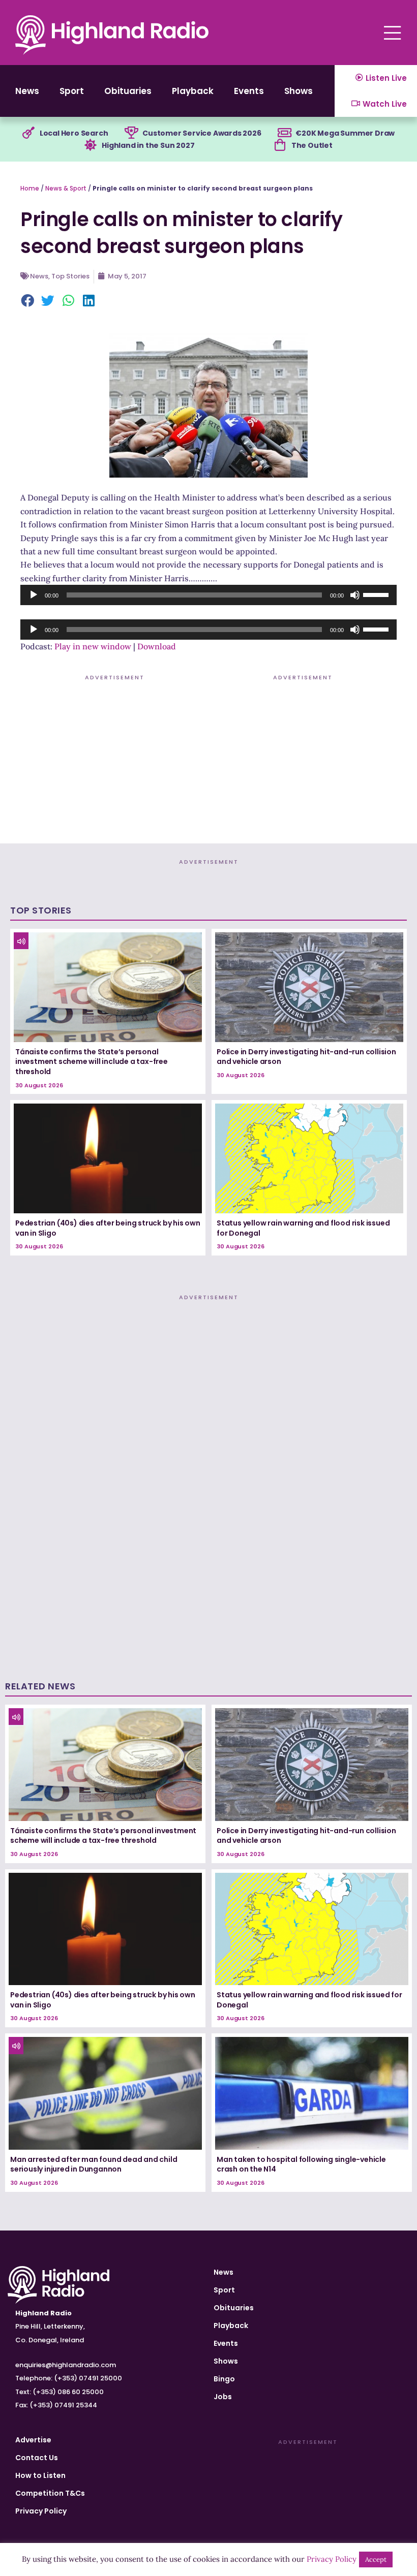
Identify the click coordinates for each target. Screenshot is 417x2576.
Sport (72, 91)
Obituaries (128, 91)
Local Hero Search (74, 133)
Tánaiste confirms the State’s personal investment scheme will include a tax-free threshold (92, 1062)
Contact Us (37, 2458)
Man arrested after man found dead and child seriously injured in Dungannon (94, 2164)
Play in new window (93, 646)
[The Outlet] (280, 145)
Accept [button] (376, 2559)
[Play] (34, 595)
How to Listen (40, 2475)
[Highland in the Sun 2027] (91, 145)
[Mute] (355, 595)
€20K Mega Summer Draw (345, 133)
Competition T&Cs (50, 2493)
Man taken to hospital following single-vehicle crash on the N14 (301, 2164)
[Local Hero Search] (28, 133)
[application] (208, 595)
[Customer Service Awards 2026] (131, 133)
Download (157, 646)
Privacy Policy (41, 2511)
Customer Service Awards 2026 (202, 133)
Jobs (223, 2397)
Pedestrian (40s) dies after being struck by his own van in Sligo (108, 1228)
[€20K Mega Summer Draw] (284, 133)
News (27, 91)
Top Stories (70, 276)
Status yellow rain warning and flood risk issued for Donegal (303, 1228)
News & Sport (66, 188)
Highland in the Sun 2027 (148, 145)
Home (30, 188)
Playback (193, 91)
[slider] (377, 594)
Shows (299, 91)
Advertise (33, 2440)
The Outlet (312, 145)
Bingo (224, 2379)
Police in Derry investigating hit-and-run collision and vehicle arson (306, 1057)
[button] (28, 302)
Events (249, 91)
